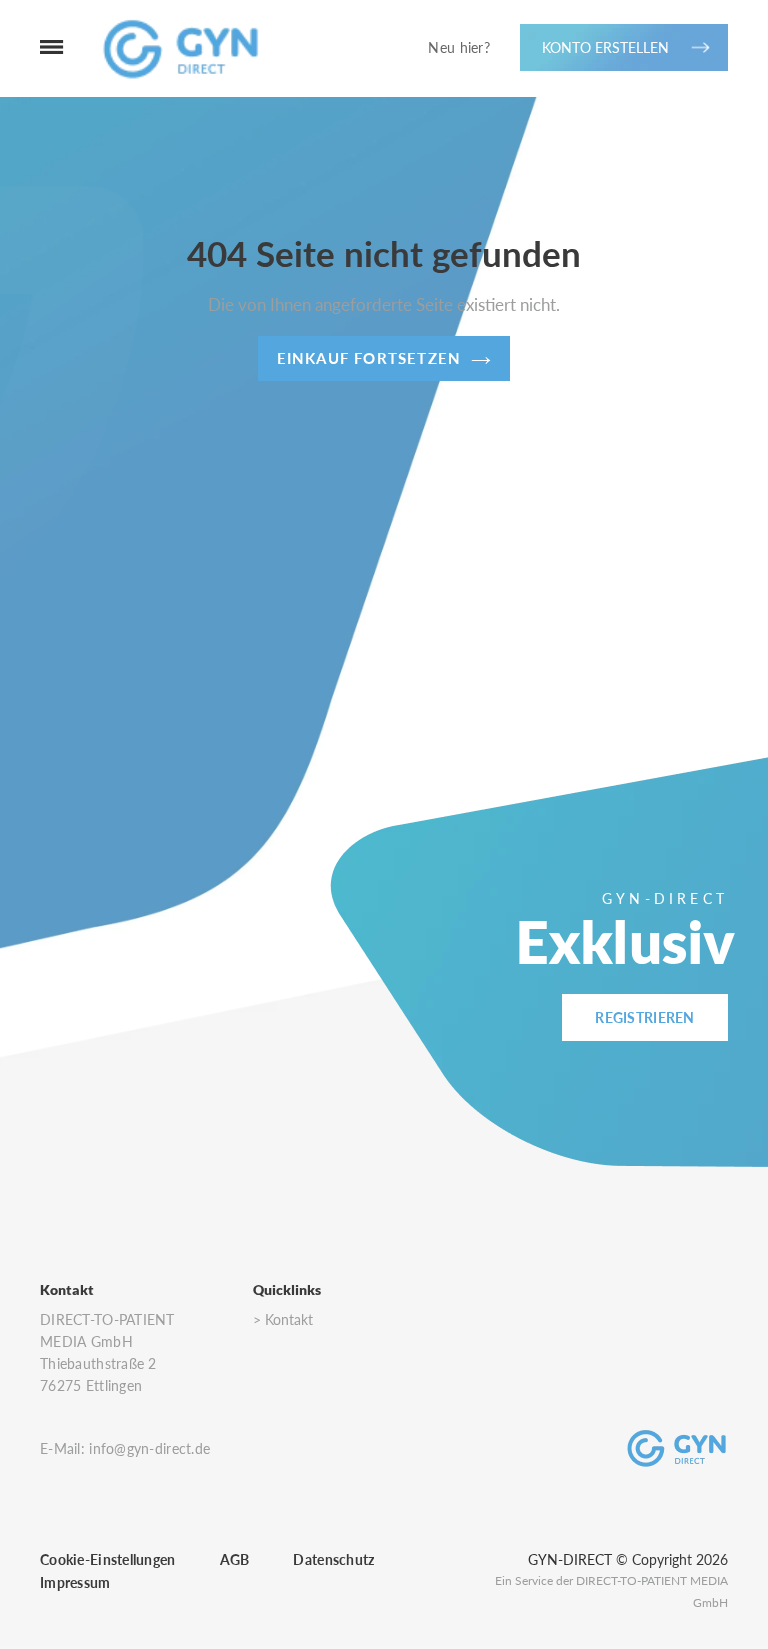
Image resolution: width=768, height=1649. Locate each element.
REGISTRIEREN (644, 1017)
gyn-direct (570, 1559)
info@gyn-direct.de (149, 1448)
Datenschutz (333, 1559)
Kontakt (289, 1319)
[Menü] (32, 48)
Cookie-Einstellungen (108, 1559)
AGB (235, 1559)
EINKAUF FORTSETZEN (369, 358)
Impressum (75, 1582)
